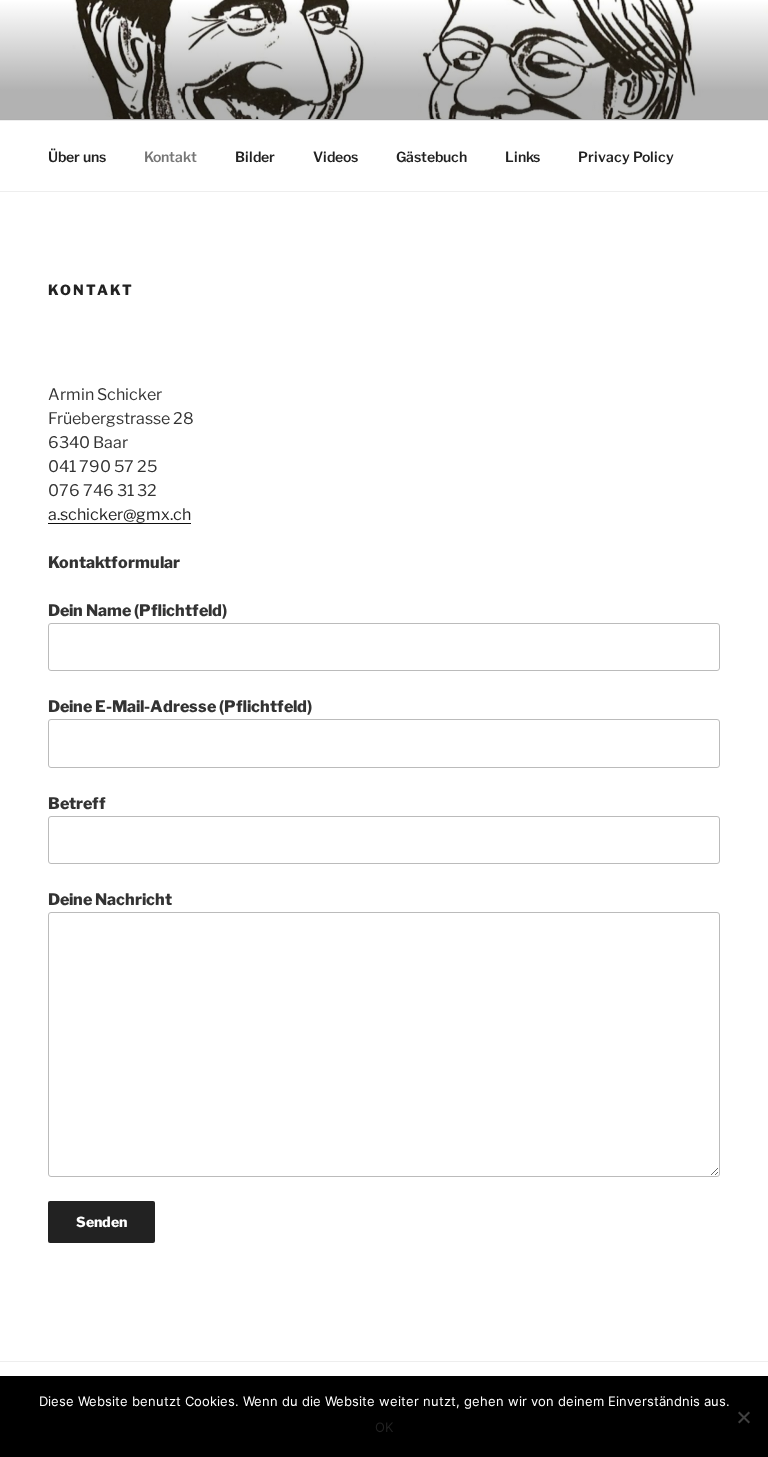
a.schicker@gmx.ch (119, 514)
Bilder (255, 156)
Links (522, 156)
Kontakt (170, 156)
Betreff (77, 803)
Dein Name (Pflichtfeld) (137, 610)
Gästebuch (431, 156)
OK (384, 1427)
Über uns (77, 156)
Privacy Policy (626, 156)
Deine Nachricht (110, 899)
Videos (335, 156)
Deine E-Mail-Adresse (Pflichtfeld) (180, 706)
